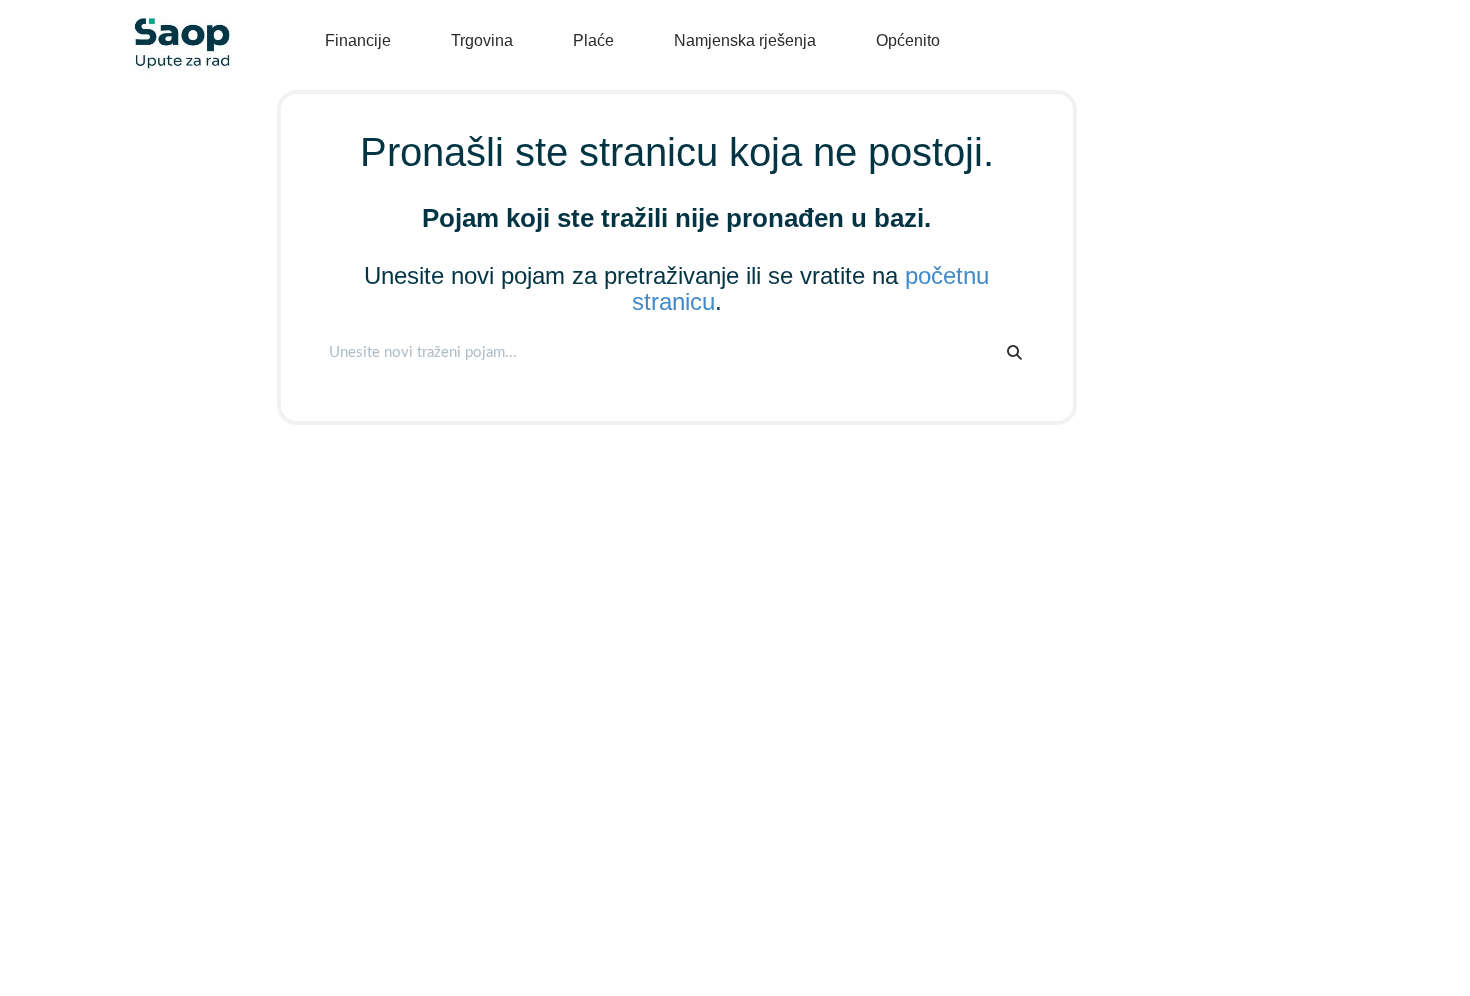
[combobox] (656, 352)
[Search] (1014, 352)
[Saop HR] (175, 26)
